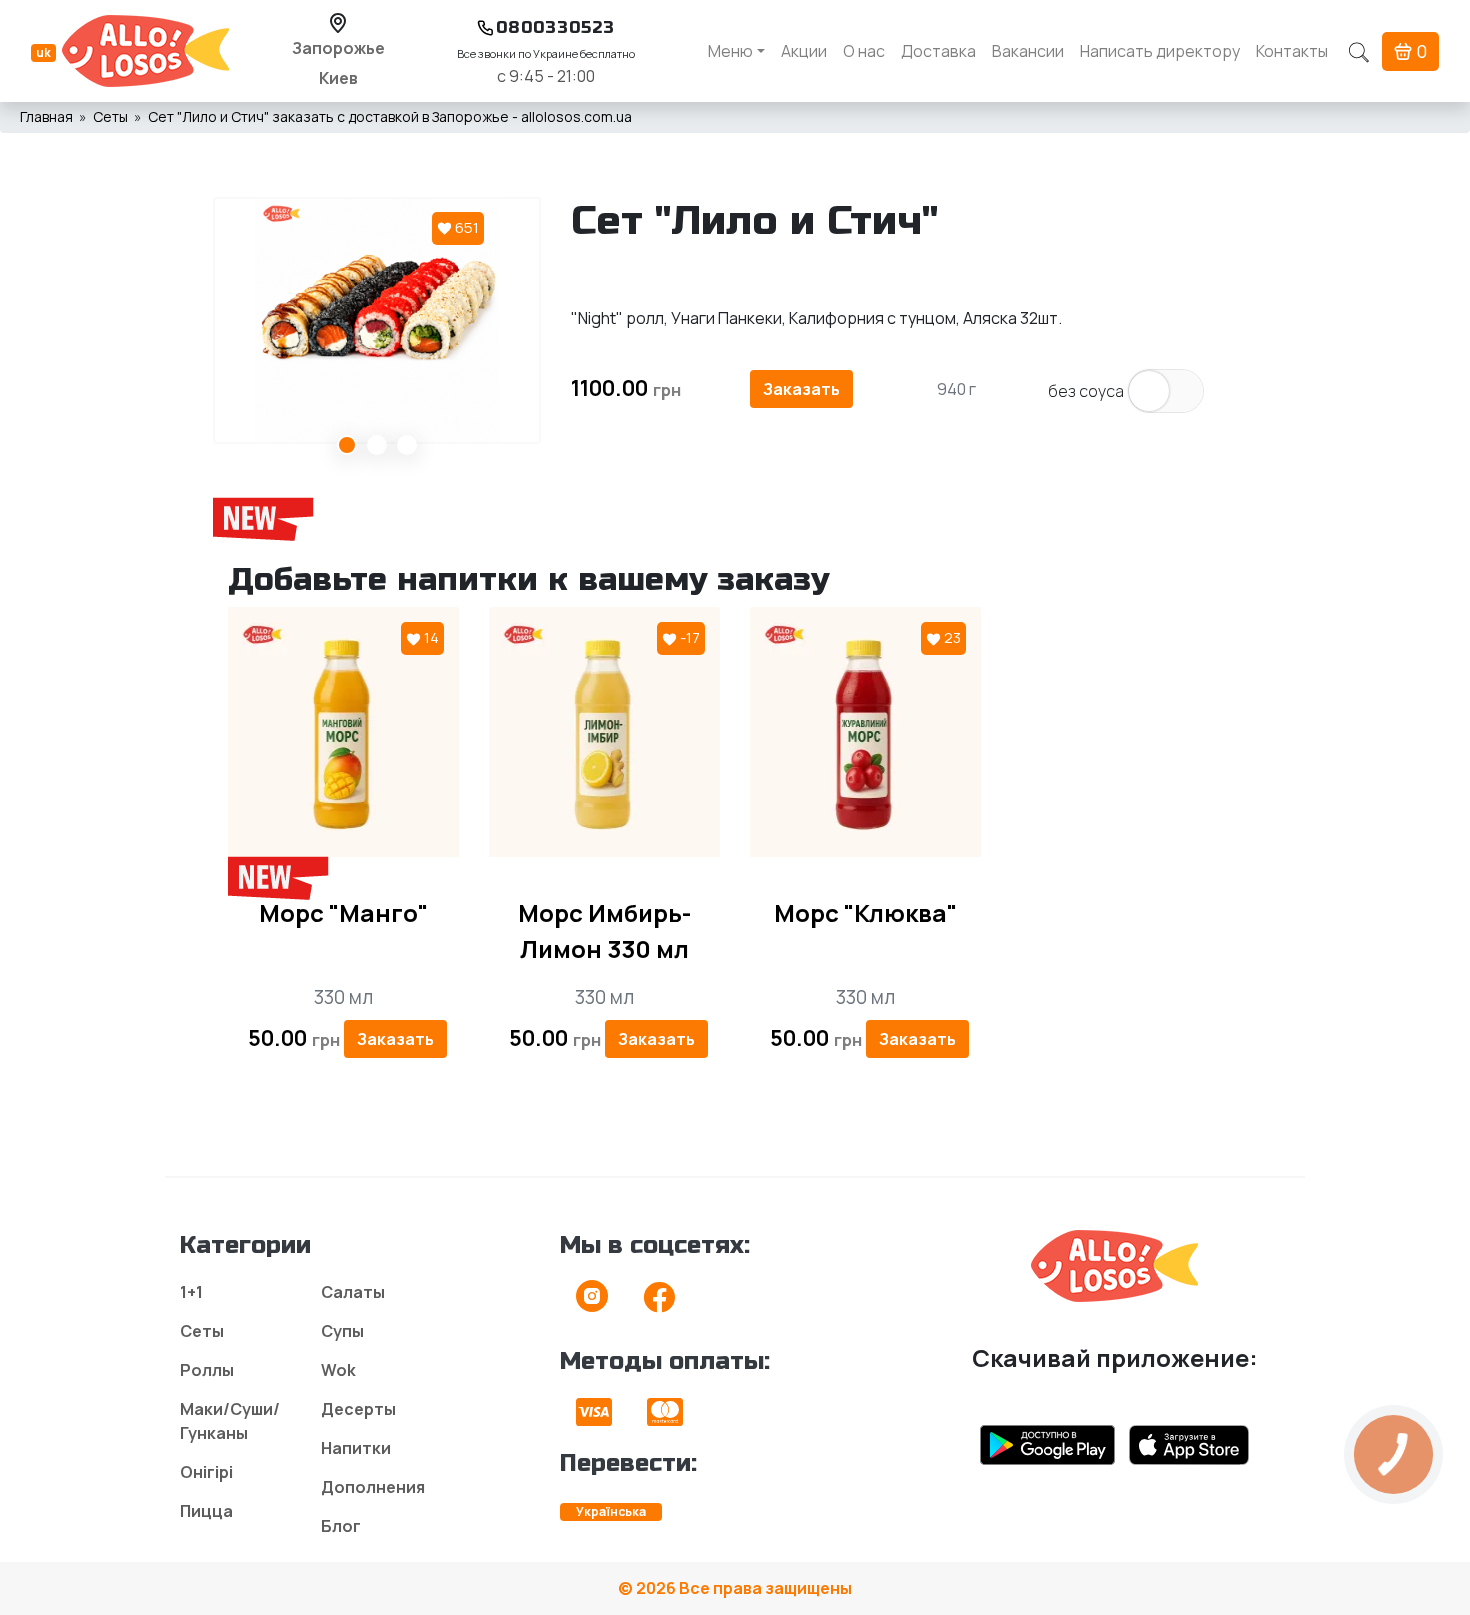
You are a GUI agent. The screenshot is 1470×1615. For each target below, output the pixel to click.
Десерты (358, 1409)
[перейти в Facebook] (659, 1303)
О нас (864, 51)
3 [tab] (407, 445)
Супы (342, 1331)
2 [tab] (377, 445)
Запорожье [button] (338, 48)
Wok (338, 1370)
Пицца (206, 1511)
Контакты (1292, 51)
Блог (341, 1526)
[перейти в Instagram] (592, 1303)
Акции (804, 51)
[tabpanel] (377, 320)
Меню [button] (730, 51)
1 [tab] (347, 445)
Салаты (353, 1292)
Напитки (356, 1448)
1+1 (191, 1292)
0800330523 (555, 27)
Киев (338, 78)
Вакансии (1028, 51)
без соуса (1086, 391)
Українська (611, 1511)
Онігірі (206, 1472)
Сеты (202, 1331)
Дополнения (373, 1487)
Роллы (207, 1370)
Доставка (938, 51)
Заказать (801, 389)
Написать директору (1160, 51)
